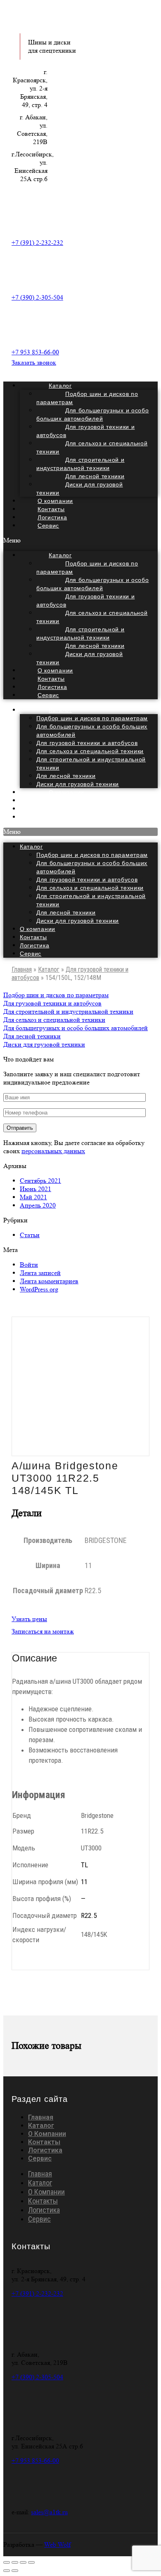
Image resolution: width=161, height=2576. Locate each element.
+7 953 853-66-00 (35, 352)
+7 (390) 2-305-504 (37, 297)
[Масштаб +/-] (31, 2562)
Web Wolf (57, 2545)
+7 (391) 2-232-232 (37, 243)
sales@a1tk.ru (49, 2512)
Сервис (48, 526)
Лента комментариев (49, 1281)
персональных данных (53, 1151)
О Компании (47, 2134)
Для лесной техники (66, 776)
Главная (22, 969)
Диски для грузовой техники (80, 489)
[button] (80, 540)
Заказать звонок (34, 362)
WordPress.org (39, 1289)
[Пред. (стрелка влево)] (7, 2571)
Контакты (33, 937)
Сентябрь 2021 (40, 1181)
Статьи (30, 1235)
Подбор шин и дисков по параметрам (87, 398)
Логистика (34, 945)
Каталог (60, 710)
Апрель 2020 (38, 1205)
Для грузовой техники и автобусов (85, 431)
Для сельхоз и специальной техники (92, 447)
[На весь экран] (23, 2562)
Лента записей (40, 1273)
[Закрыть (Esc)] (7, 2562)
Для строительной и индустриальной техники (80, 464)
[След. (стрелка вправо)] (15, 2571)
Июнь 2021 (36, 1189)
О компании (38, 929)
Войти (29, 1265)
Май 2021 (33, 1197)
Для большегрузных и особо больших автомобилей (93, 414)
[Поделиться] (15, 2562)
